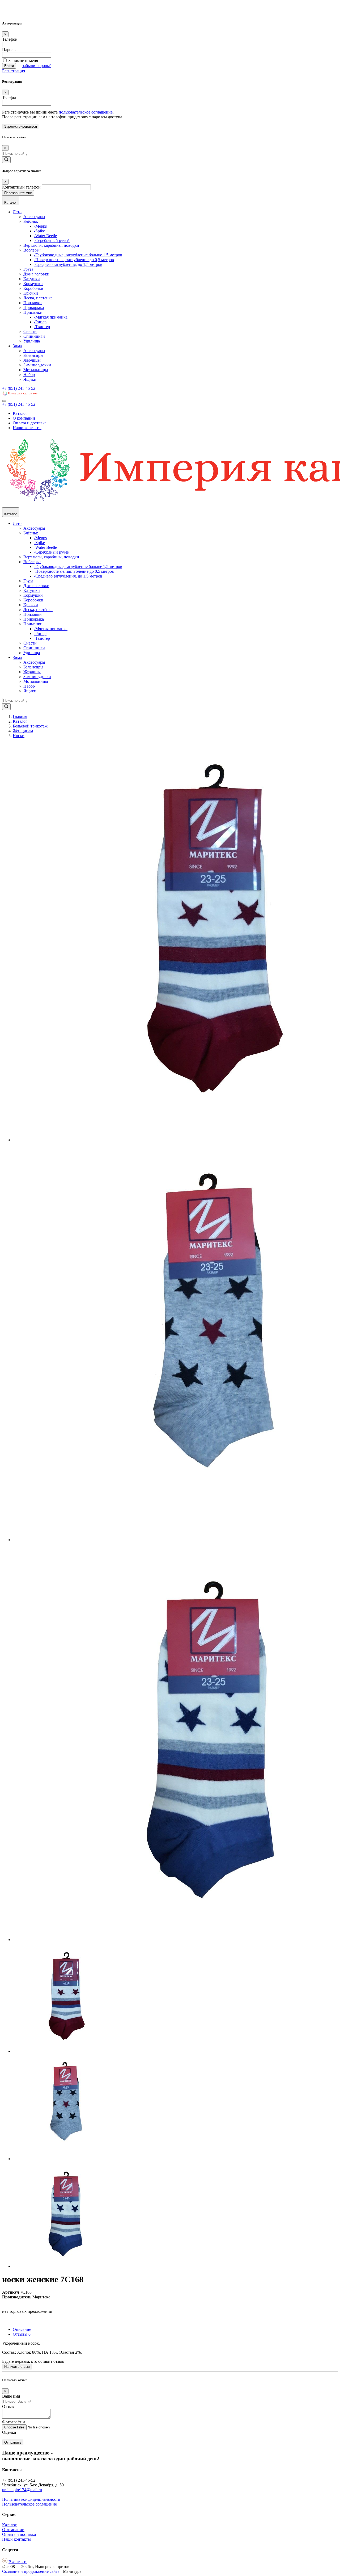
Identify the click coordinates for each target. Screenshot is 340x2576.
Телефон (10, 39)
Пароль (9, 50)
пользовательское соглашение (86, 112)
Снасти (30, 331)
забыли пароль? (37, 66)
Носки (19, 736)
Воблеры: (32, 250)
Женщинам (23, 731)
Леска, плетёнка (38, 298)
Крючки (31, 293)
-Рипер (40, 322)
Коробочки (33, 288)
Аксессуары (34, 217)
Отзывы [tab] (22, 2334)
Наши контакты (27, 428)
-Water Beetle (45, 236)
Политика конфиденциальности (31, 2499)
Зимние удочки (37, 365)
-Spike (39, 231)
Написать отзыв (17, 2367)
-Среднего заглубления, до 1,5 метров (68, 264)
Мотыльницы (36, 370)
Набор (29, 375)
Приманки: (33, 312)
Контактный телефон (21, 187)
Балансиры (33, 355)
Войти (9, 66)
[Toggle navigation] (4, 401)
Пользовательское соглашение (29, 2504)
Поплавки (33, 303)
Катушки (32, 279)
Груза (28, 269)
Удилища (32, 341)
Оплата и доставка (30, 423)
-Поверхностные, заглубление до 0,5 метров (74, 260)
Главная (20, 716)
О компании (24, 418)
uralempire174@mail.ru (22, 2490)
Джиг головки (36, 274)
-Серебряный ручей (52, 241)
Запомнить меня (23, 60)
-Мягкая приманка (51, 317)
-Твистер (42, 327)
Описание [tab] (22, 2329)
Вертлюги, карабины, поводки (51, 245)
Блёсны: (31, 221)
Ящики (30, 379)
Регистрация (14, 71)
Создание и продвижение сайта (31, 2571)
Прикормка (34, 308)
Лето (17, 212)
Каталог (20, 413)
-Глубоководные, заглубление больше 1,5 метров (78, 255)
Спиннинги (34, 336)
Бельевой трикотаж (30, 726)
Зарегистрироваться (21, 126)
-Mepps (40, 226)
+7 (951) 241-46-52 (19, 388)
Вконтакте (18, 2562)
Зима (17, 346)
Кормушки (33, 284)
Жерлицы (32, 360)
